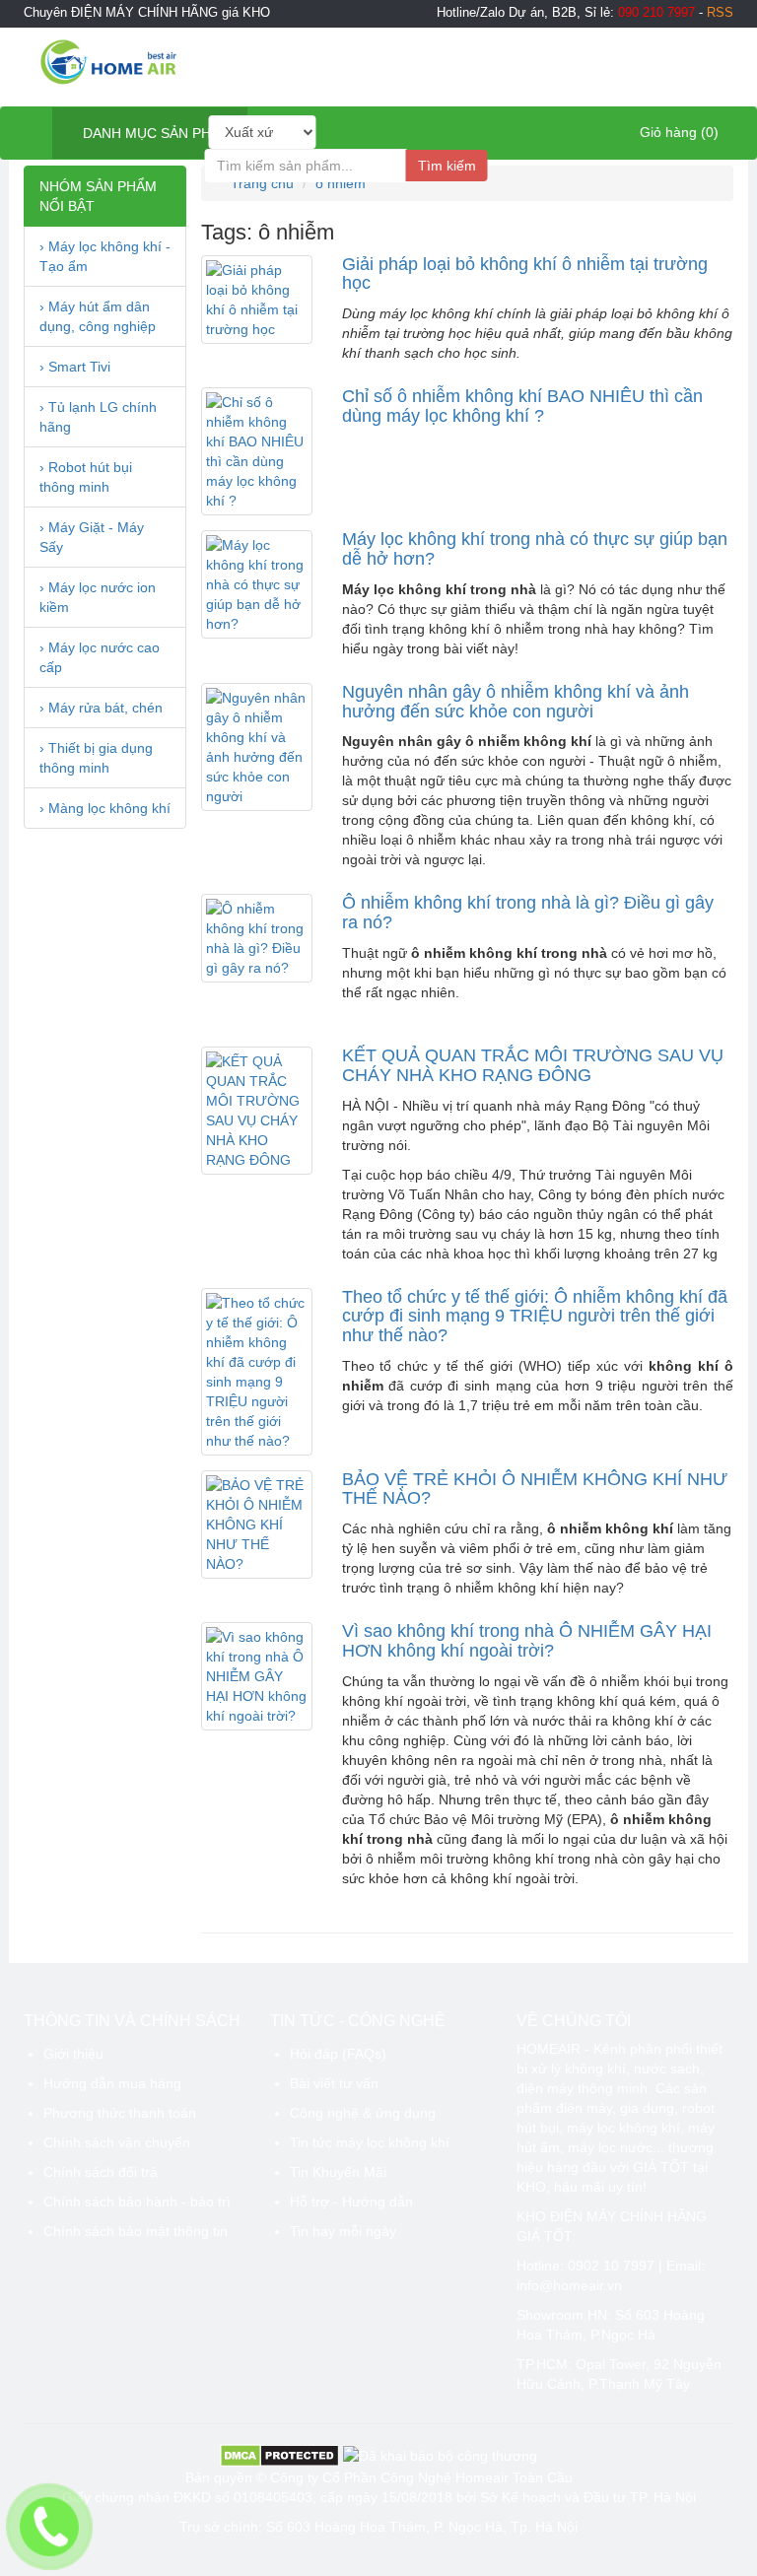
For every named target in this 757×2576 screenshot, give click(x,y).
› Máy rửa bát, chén (101, 708)
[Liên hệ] (50, 2527)
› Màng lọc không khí (105, 808)
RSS (720, 13)
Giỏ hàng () (677, 132)
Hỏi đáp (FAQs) (338, 2054)
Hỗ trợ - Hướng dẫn (351, 2202)
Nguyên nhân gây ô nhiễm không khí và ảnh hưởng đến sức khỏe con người (516, 702)
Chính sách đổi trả (101, 2172)
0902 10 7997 (611, 2266)
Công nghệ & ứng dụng (363, 2113)
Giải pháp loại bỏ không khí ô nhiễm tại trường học (525, 274)
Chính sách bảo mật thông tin (136, 2231)
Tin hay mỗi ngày (343, 2231)
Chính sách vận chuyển (117, 2142)
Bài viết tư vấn (334, 2083)
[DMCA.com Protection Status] (279, 2455)
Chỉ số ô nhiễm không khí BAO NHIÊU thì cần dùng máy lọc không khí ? (522, 406)
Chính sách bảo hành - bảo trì (137, 2202)
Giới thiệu (73, 2054)
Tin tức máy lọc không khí (370, 2142)
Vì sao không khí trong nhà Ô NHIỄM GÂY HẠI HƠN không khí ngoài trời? (527, 1641)
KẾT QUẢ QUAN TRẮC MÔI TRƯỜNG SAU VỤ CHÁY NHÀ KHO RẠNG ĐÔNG (533, 1065)
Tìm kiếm (447, 166)
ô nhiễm (341, 183)
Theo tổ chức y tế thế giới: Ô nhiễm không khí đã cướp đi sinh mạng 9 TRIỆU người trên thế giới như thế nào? (535, 1317)
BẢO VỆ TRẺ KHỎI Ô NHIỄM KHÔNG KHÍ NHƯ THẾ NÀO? (535, 1489)
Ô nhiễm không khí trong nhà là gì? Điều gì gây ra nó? (528, 913)
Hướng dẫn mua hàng (112, 2083)
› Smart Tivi (75, 367)
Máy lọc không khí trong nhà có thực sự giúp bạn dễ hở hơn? (535, 549)
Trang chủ (260, 183)
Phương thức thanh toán (120, 2113)
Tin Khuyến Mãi (338, 2172)
